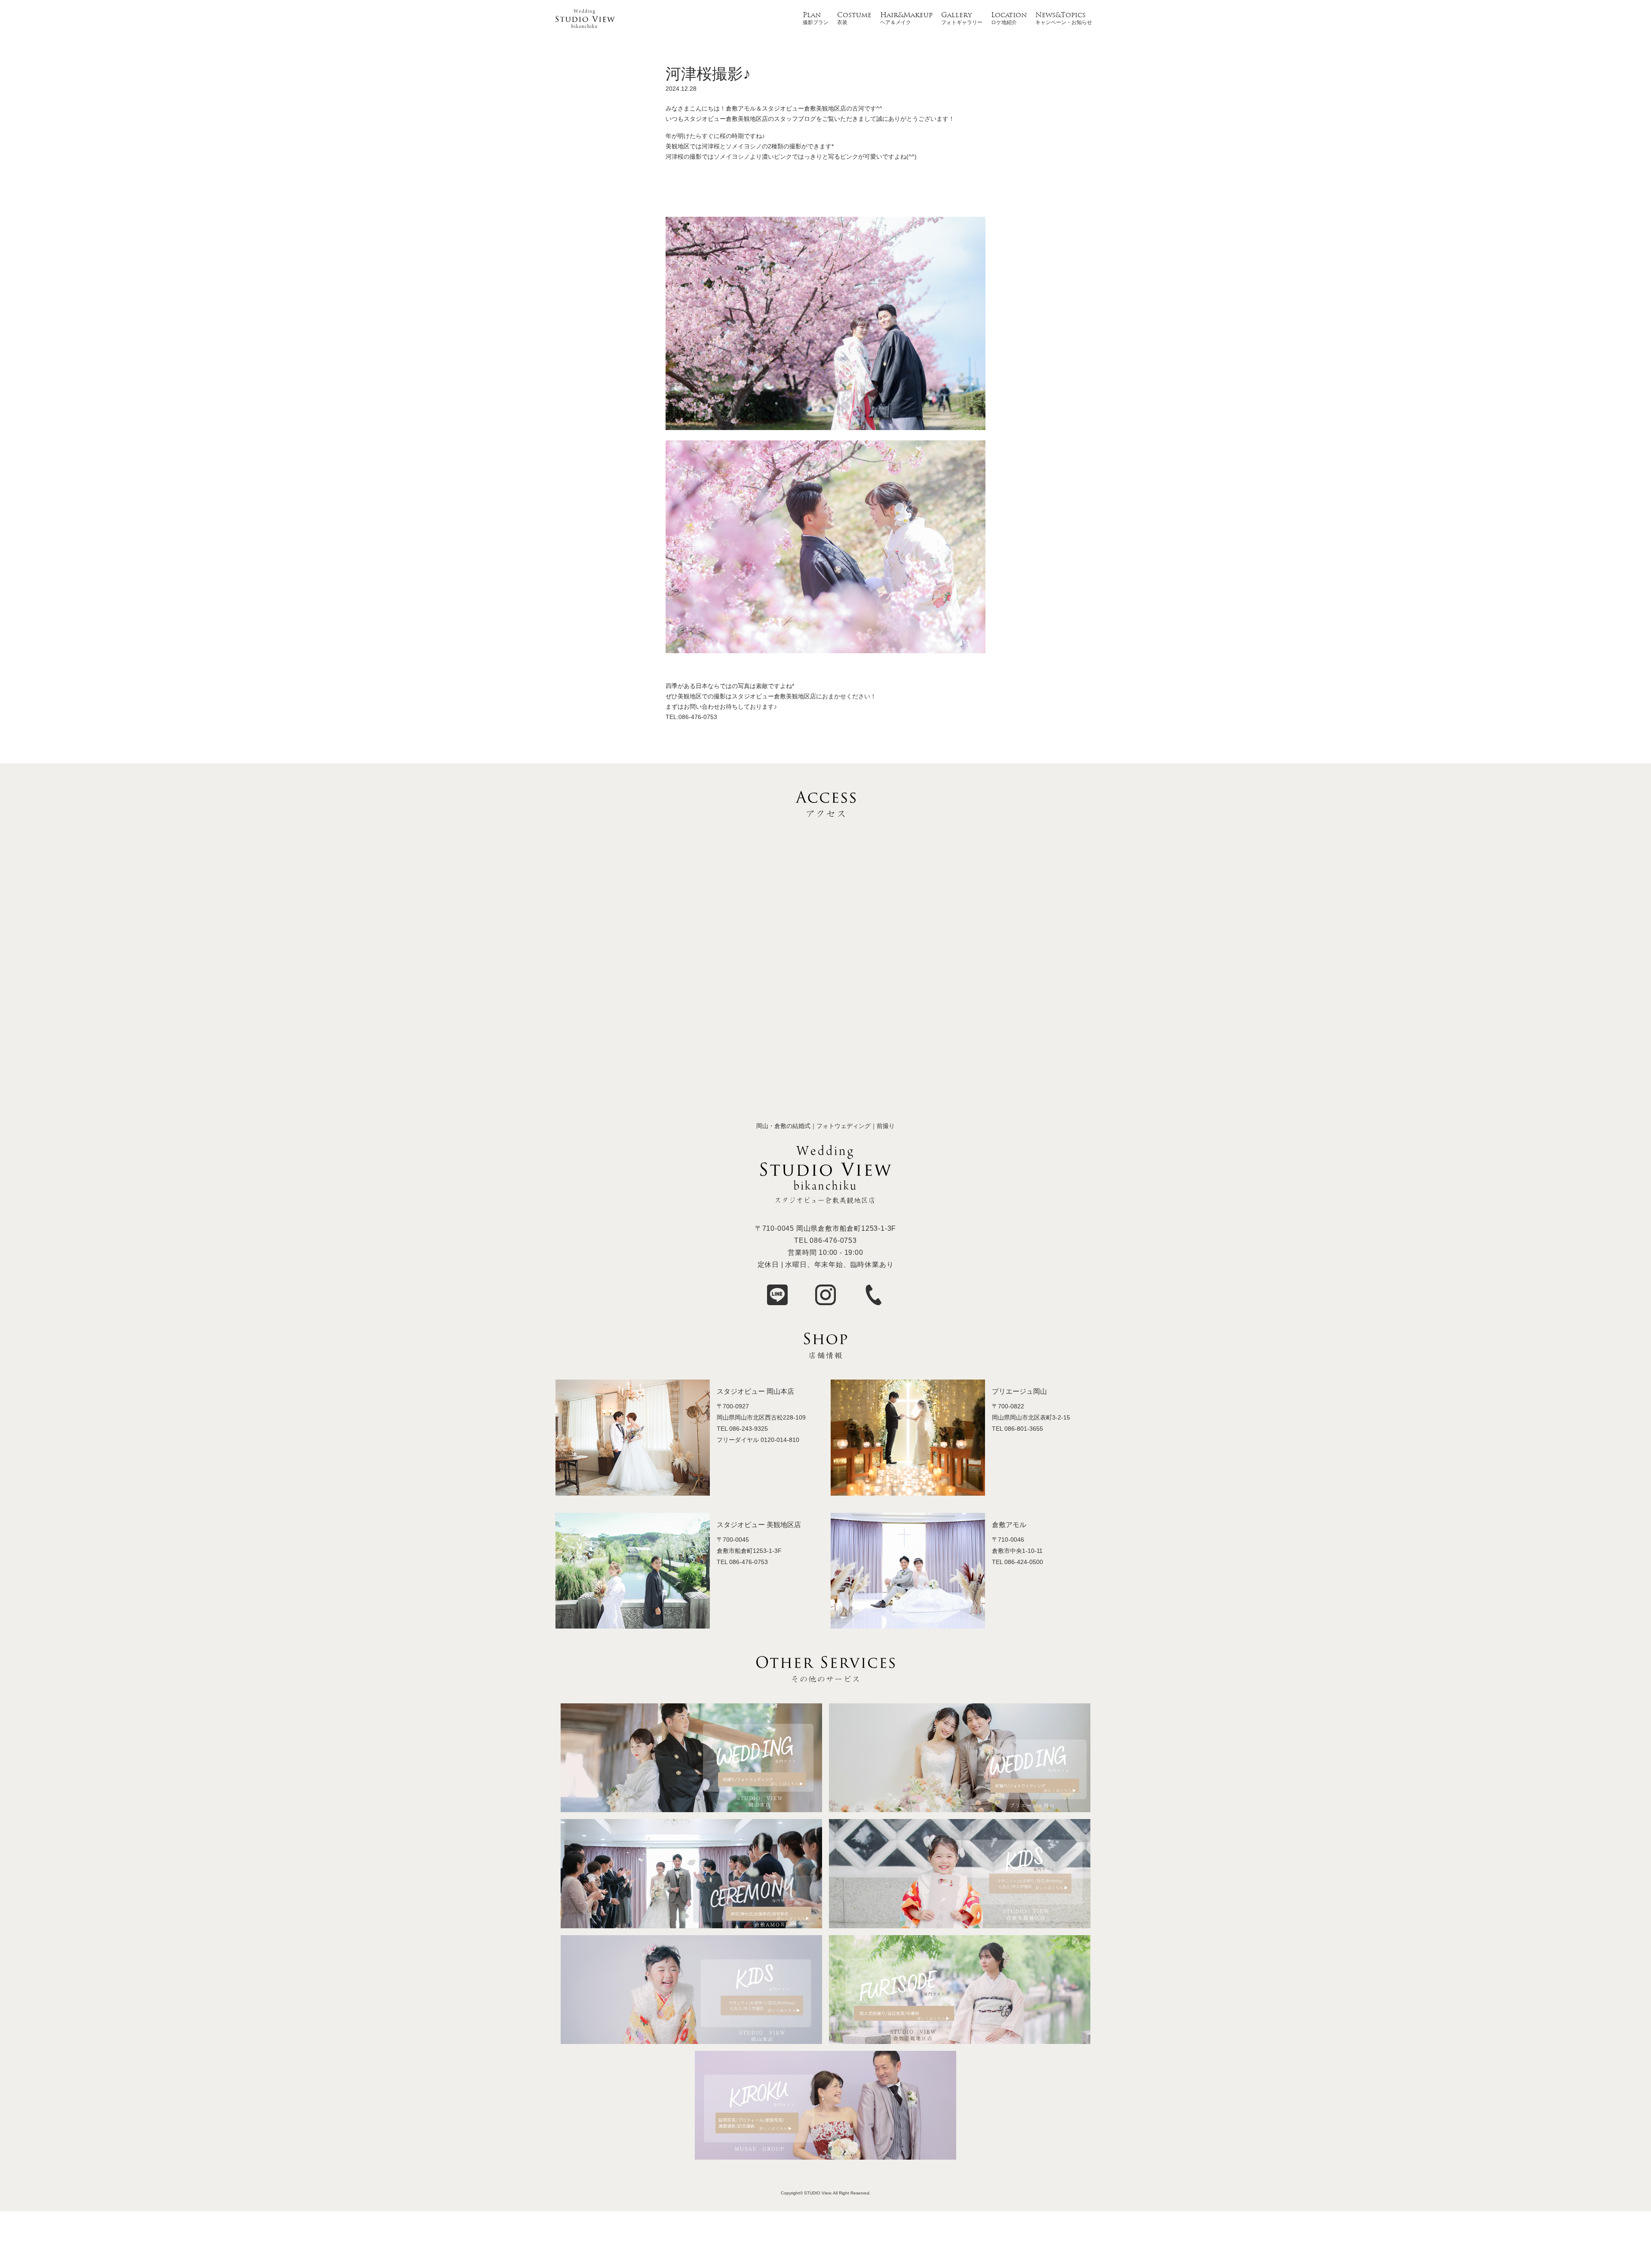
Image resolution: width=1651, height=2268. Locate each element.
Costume (854, 15)
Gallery (956, 15)
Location (1009, 15)
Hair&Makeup (906, 15)
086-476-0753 (833, 1240)
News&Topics (1060, 15)
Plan (812, 15)
